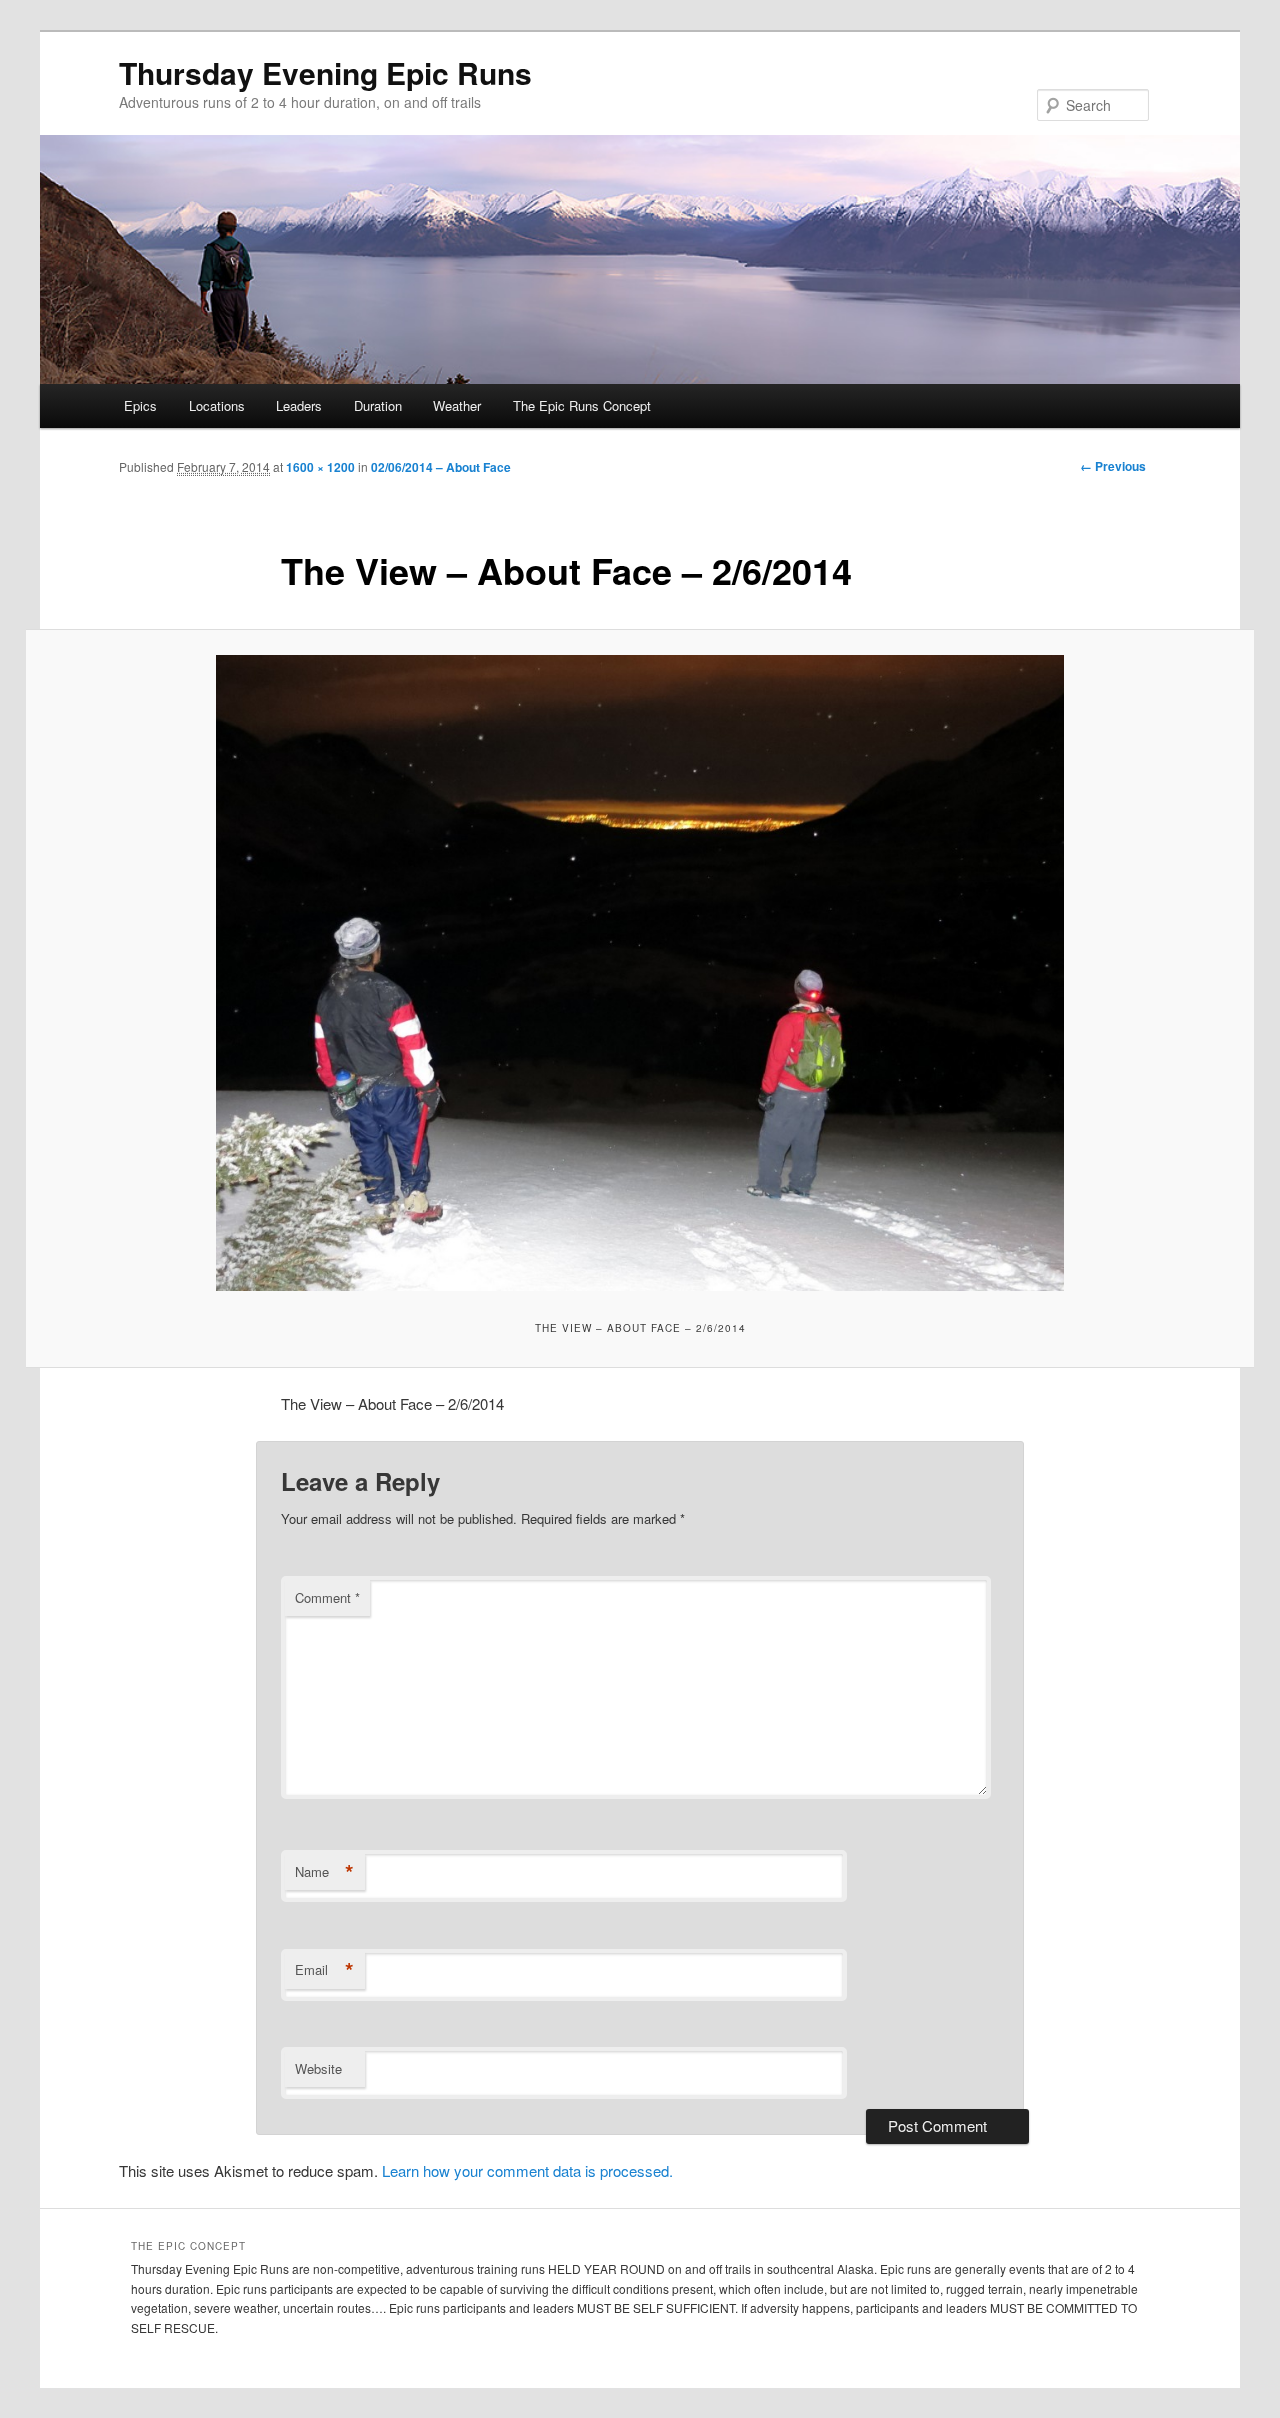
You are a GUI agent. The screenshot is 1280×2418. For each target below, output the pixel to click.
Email (324, 1970)
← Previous (1113, 466)
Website (318, 2068)
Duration (378, 405)
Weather (457, 405)
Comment (327, 1597)
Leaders (299, 405)
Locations (217, 405)
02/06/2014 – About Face (441, 467)
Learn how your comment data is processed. (527, 2170)
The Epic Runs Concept (582, 405)
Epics (140, 405)
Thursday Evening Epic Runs (325, 72)
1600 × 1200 (320, 467)
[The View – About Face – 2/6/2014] (640, 973)
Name (324, 1872)
